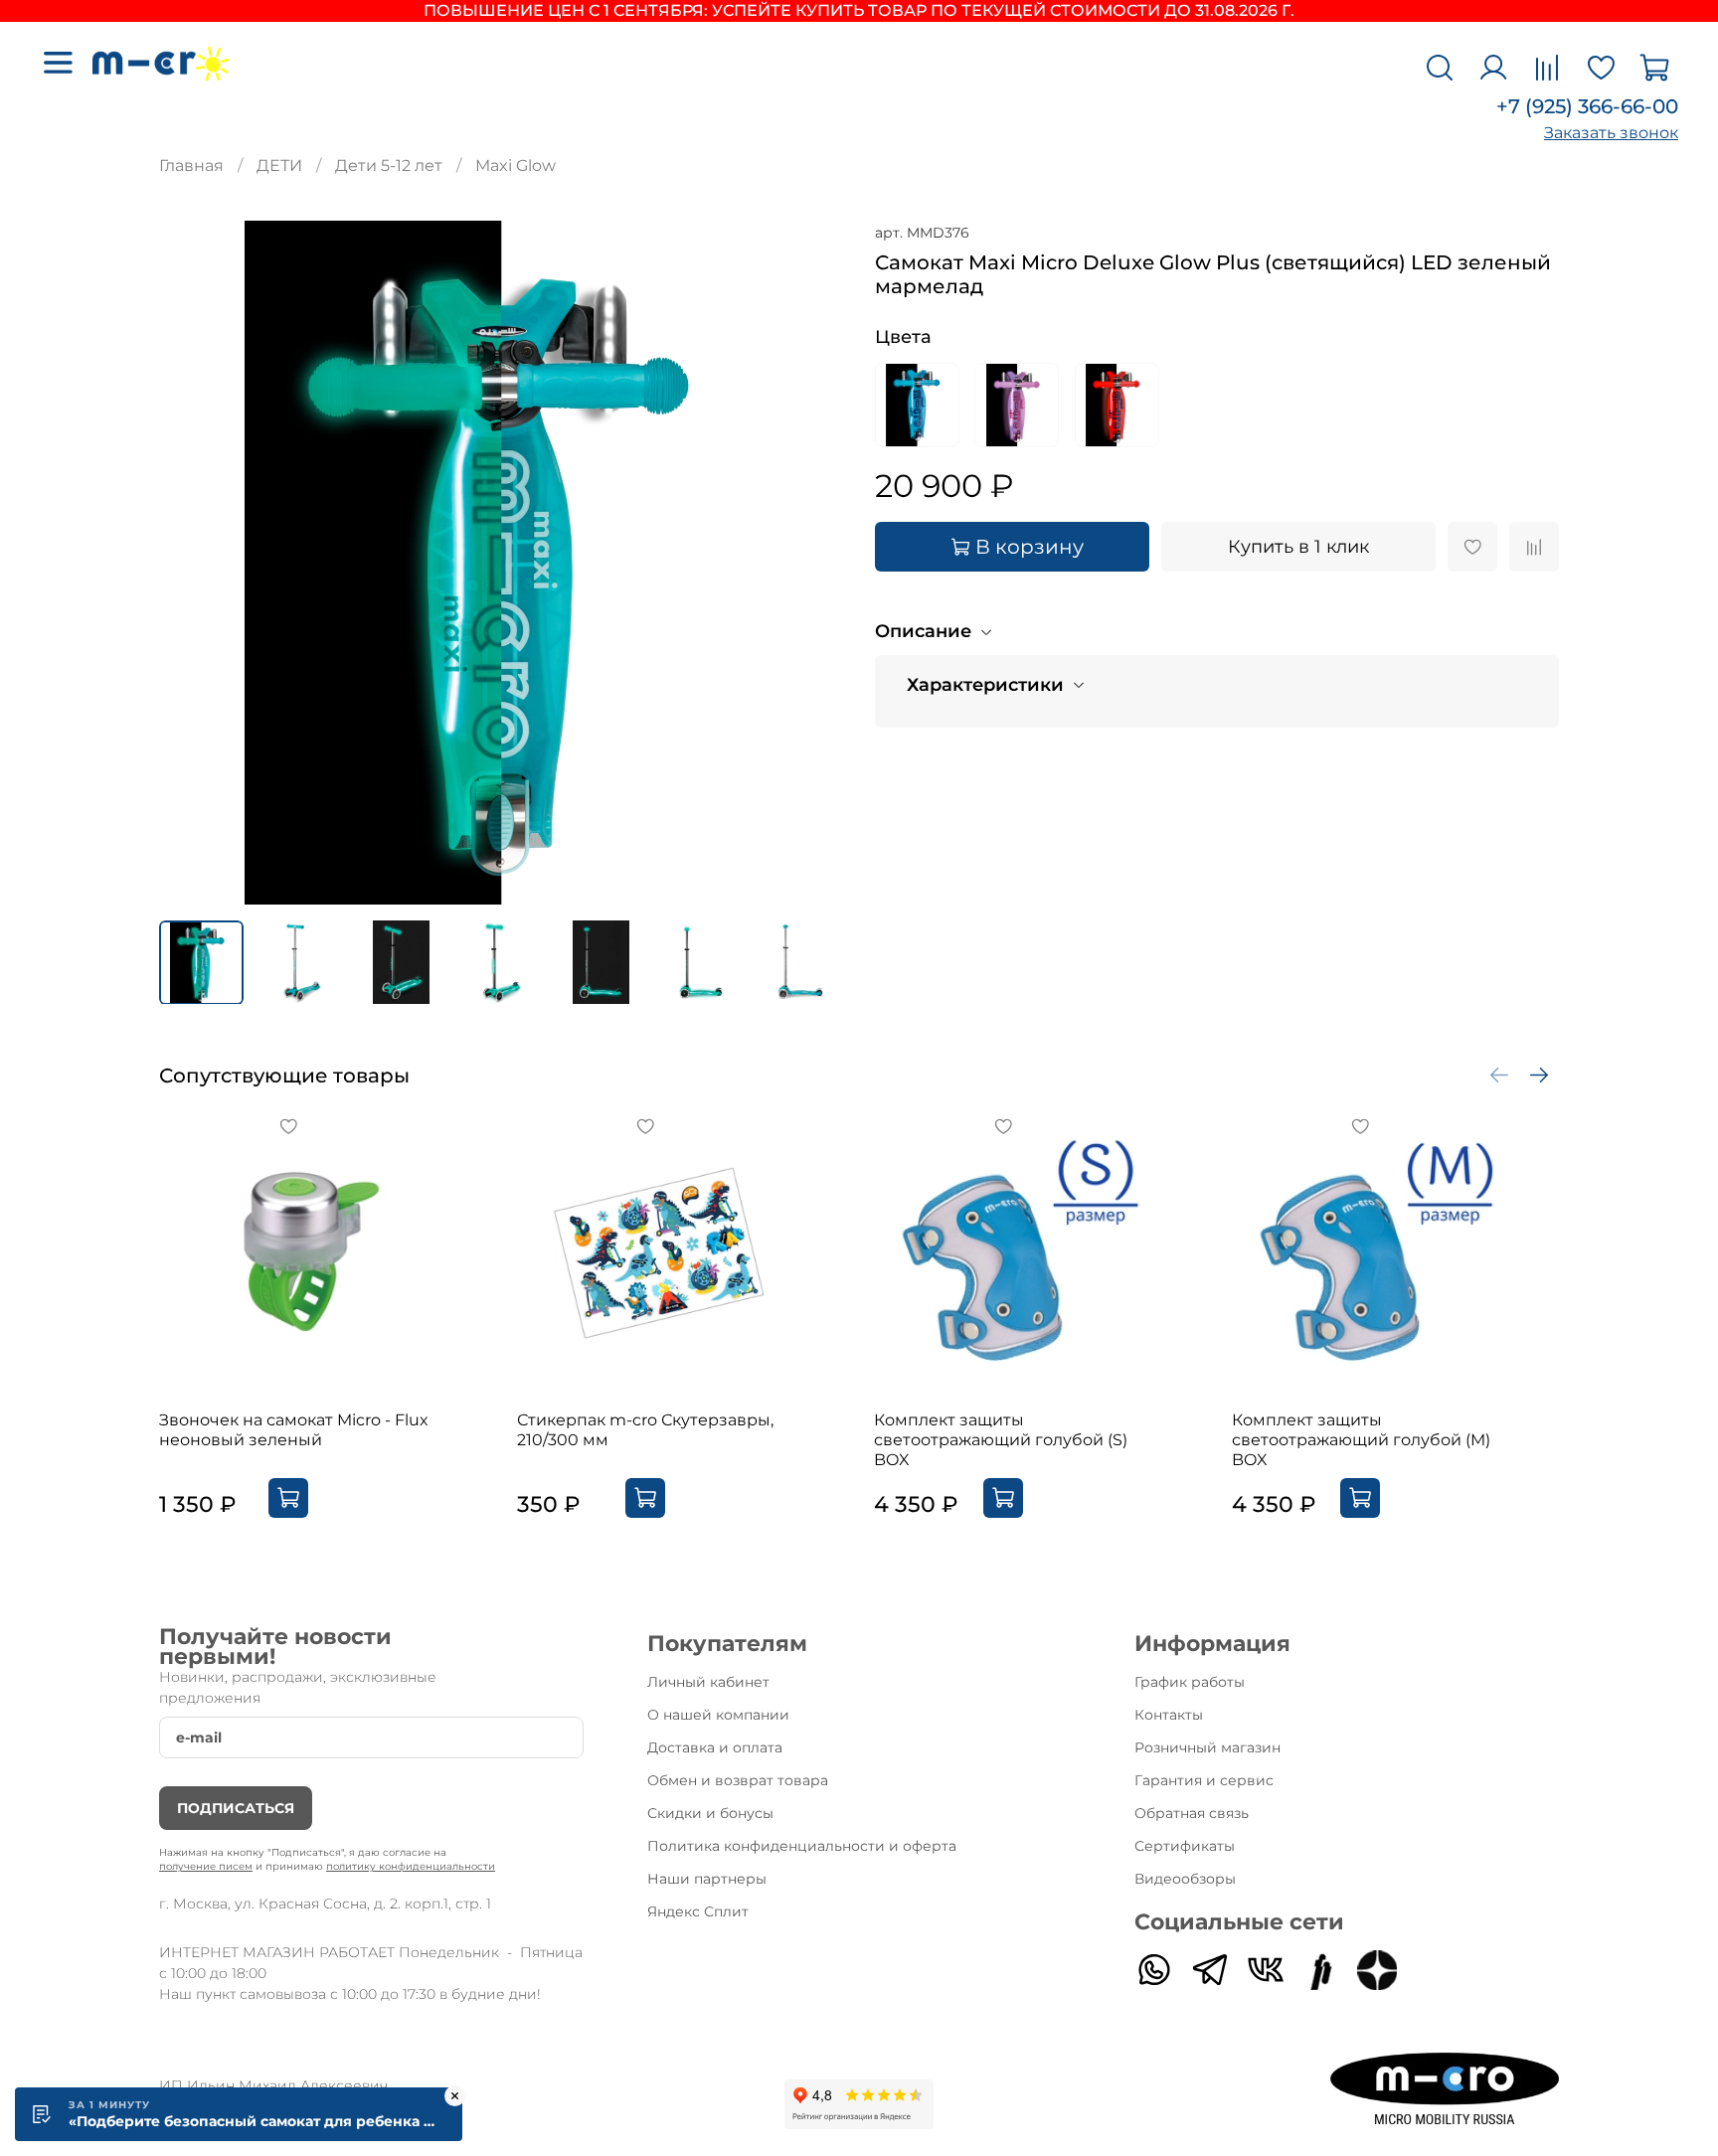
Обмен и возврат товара (738, 1780)
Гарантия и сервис (1204, 1780)
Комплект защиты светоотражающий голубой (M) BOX (1361, 1440)
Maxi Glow (515, 166)
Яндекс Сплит (698, 1911)
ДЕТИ (279, 166)
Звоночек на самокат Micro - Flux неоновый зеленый (294, 1430)
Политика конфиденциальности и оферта (802, 1846)
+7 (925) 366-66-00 (1587, 106)
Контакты (1169, 1715)
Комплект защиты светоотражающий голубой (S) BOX (1001, 1440)
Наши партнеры (707, 1879)
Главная (191, 166)
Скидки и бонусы (710, 1813)
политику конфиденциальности (411, 1866)
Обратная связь (1192, 1813)
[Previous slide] (191, 563)
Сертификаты (1185, 1846)
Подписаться (236, 1808)
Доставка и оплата (715, 1747)
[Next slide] (811, 563)
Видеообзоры (1185, 1879)
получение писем (206, 1866)
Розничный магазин (1207, 1747)
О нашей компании (718, 1715)
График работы (1190, 1682)
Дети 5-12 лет (389, 166)
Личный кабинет (708, 1682)
